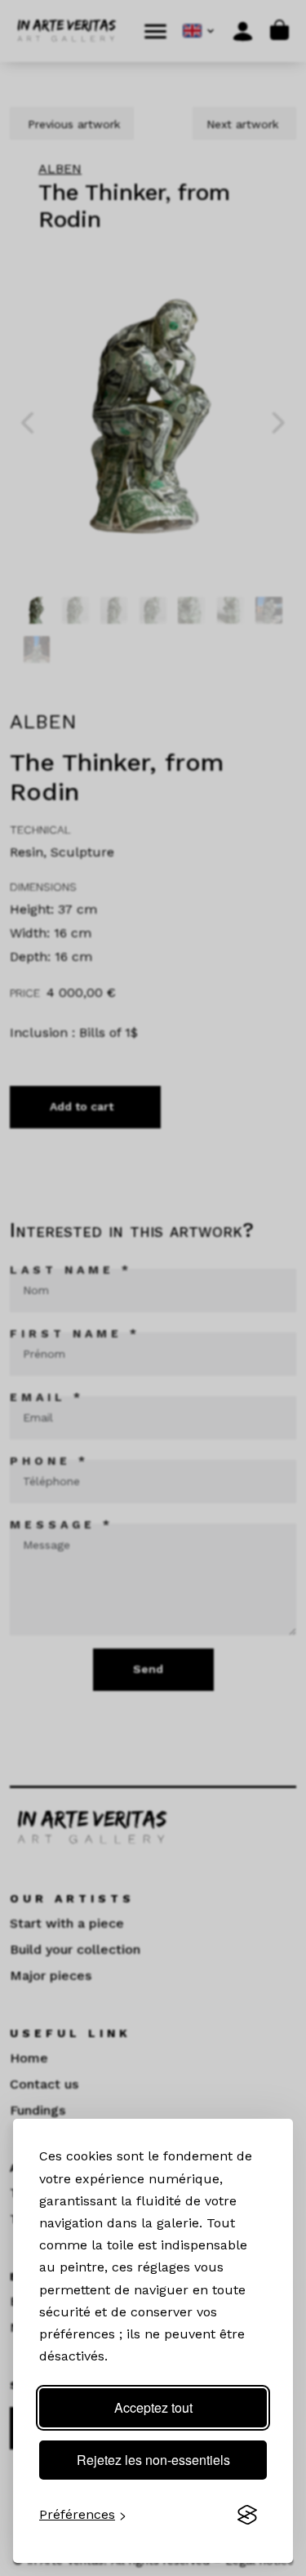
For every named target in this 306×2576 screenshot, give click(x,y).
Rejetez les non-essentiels (153, 2460)
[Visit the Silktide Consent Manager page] (247, 2515)
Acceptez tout (153, 2407)
